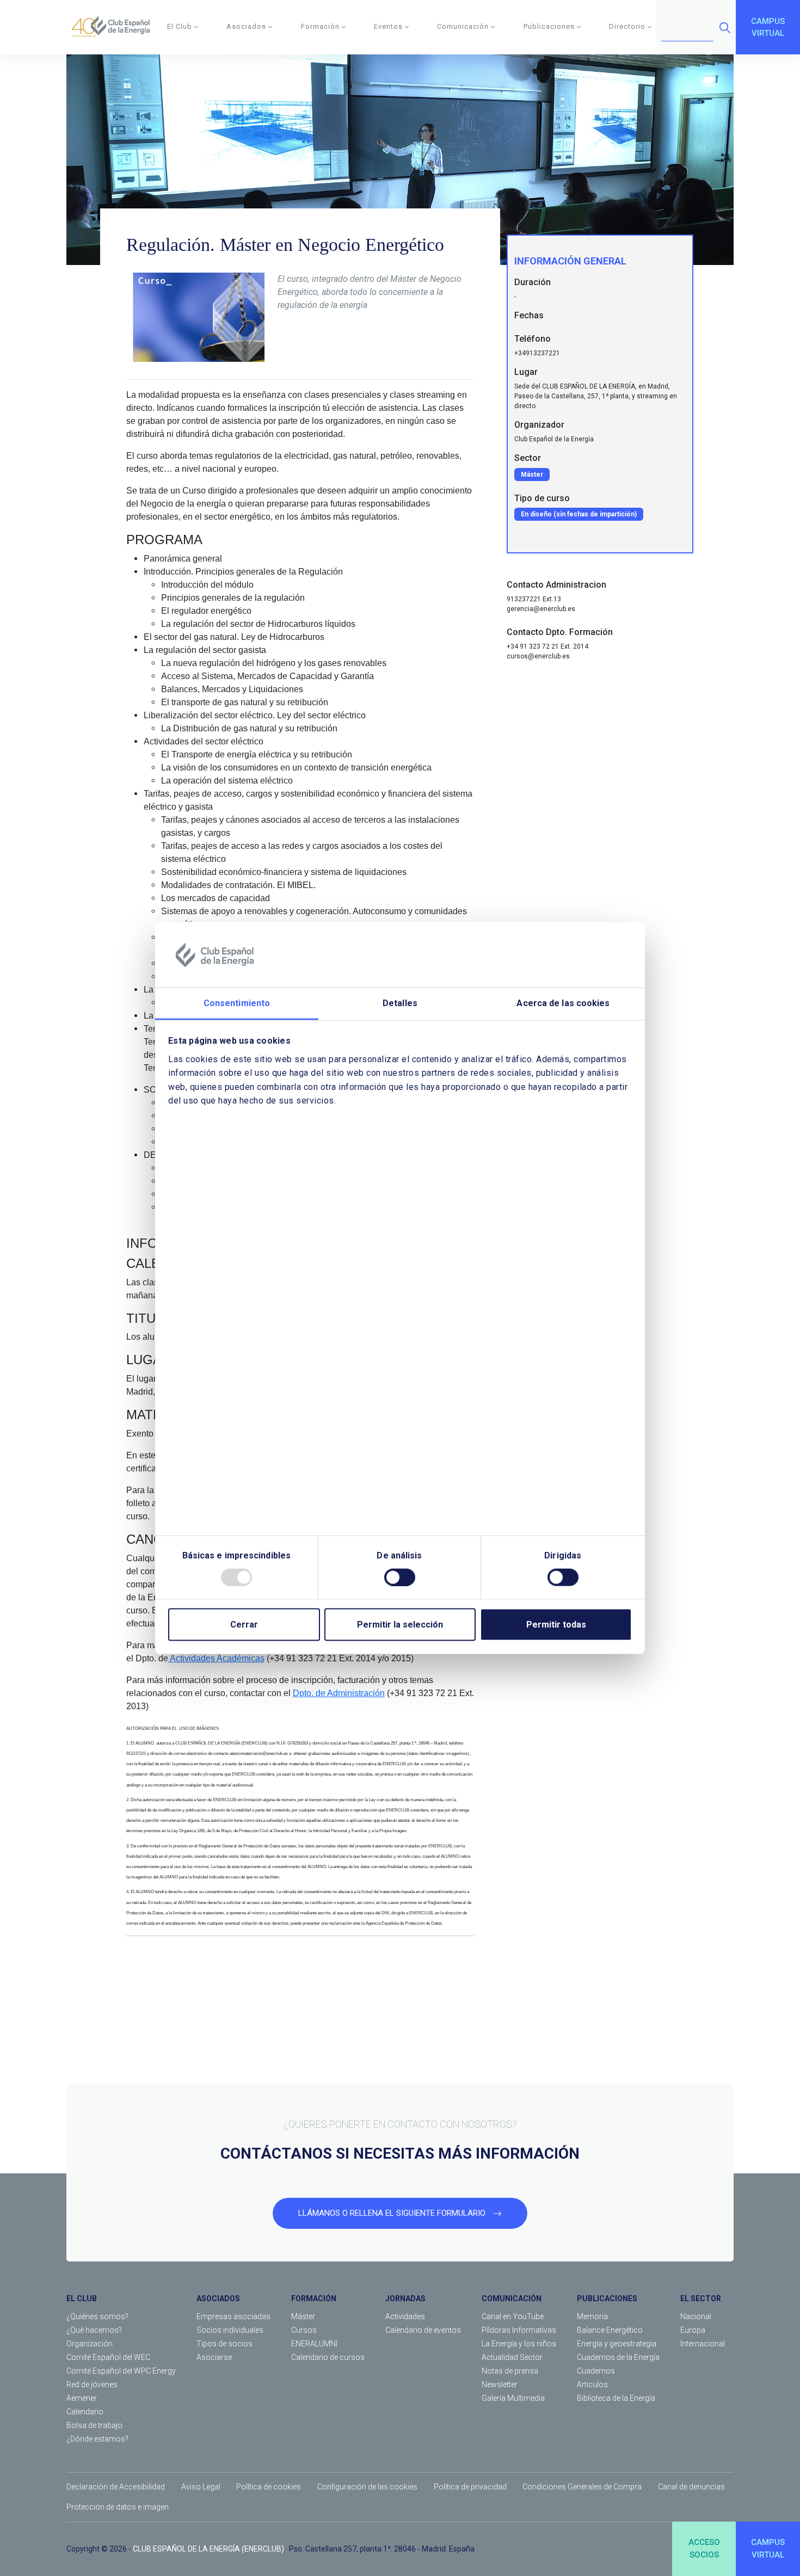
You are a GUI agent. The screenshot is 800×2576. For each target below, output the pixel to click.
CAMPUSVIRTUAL (768, 27)
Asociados (246, 26)
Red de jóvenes (92, 2384)
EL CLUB (82, 2298)
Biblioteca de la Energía (616, 2398)
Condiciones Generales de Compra (582, 2487)
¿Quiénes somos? (97, 2316)
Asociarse (214, 2357)
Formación (320, 26)
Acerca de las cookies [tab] (563, 1003)
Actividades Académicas (216, 1658)
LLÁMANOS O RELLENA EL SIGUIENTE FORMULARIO (393, 2213)
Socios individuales (230, 2330)
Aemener (82, 2398)
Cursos (304, 2330)
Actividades (405, 2316)
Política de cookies (269, 2487)
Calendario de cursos (328, 2357)
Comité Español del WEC (108, 2357)
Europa (693, 2330)
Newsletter (500, 2384)
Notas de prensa (510, 2371)
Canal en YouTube (513, 2316)
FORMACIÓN (314, 2298)
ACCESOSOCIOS (704, 2549)
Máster (303, 2316)
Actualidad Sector (512, 2357)
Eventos (388, 26)
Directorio (627, 26)
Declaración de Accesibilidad (116, 2487)
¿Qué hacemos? (94, 2330)
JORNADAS (405, 2298)
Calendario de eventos (423, 2330)
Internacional (703, 2344)
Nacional (696, 2316)
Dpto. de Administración (339, 1693)
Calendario (85, 2412)
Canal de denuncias (691, 2487)
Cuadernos (596, 2371)
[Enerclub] (115, 27)
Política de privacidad (470, 2487)
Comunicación (463, 26)
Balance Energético (610, 2330)
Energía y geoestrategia (617, 2344)
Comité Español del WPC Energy (121, 2371)
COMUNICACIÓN (512, 2298)
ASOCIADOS (218, 2298)
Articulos (592, 2384)
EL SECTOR (701, 2298)
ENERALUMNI (314, 2344)
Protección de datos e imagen (118, 2507)
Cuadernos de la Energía (618, 2357)
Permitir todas (556, 1624)
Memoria (592, 2316)
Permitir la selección (400, 1624)
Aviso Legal (201, 2487)
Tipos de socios (224, 2344)
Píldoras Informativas (519, 2330)
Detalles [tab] (400, 1003)
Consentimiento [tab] (237, 1003)
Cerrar (244, 1624)
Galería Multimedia (513, 2398)
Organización (90, 2344)
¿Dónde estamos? (97, 2439)
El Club (180, 26)
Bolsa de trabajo (94, 2425)
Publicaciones (549, 26)
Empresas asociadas (233, 2316)
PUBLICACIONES (607, 2298)
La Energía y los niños (519, 2344)
